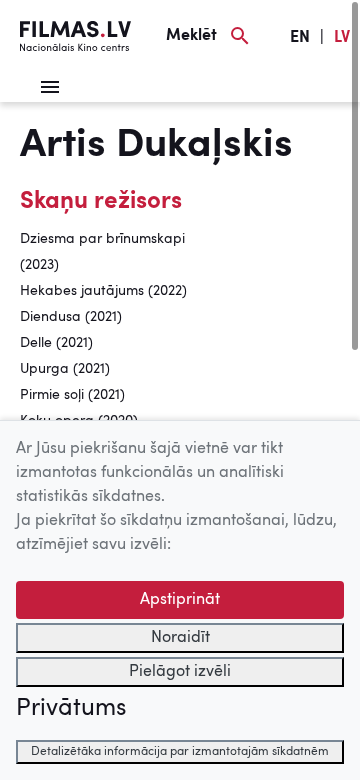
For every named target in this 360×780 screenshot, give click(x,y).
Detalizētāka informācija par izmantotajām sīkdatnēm (180, 752)
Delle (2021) (56, 343)
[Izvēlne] (50, 87)
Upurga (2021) (65, 369)
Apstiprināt (180, 600)
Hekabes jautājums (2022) (103, 291)
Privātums (71, 709)
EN (300, 38)
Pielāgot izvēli (180, 672)
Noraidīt (180, 638)
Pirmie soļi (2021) (72, 395)
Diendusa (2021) (71, 317)
